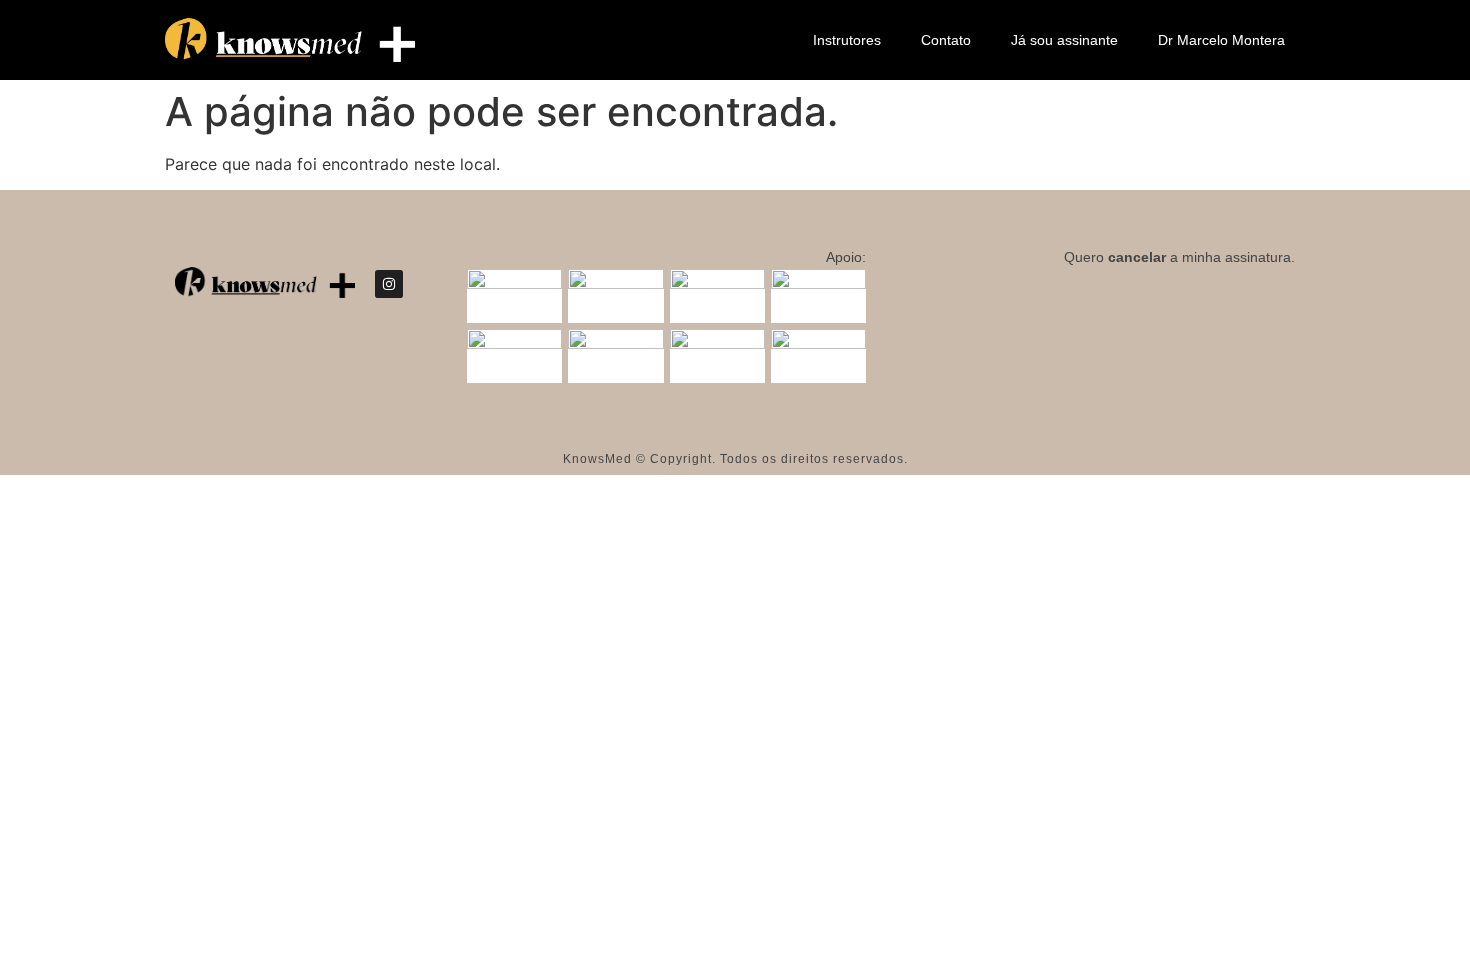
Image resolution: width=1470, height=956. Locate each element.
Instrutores (847, 40)
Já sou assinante (1064, 40)
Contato (946, 40)
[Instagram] (389, 284)
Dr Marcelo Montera (1221, 40)
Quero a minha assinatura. (1179, 257)
